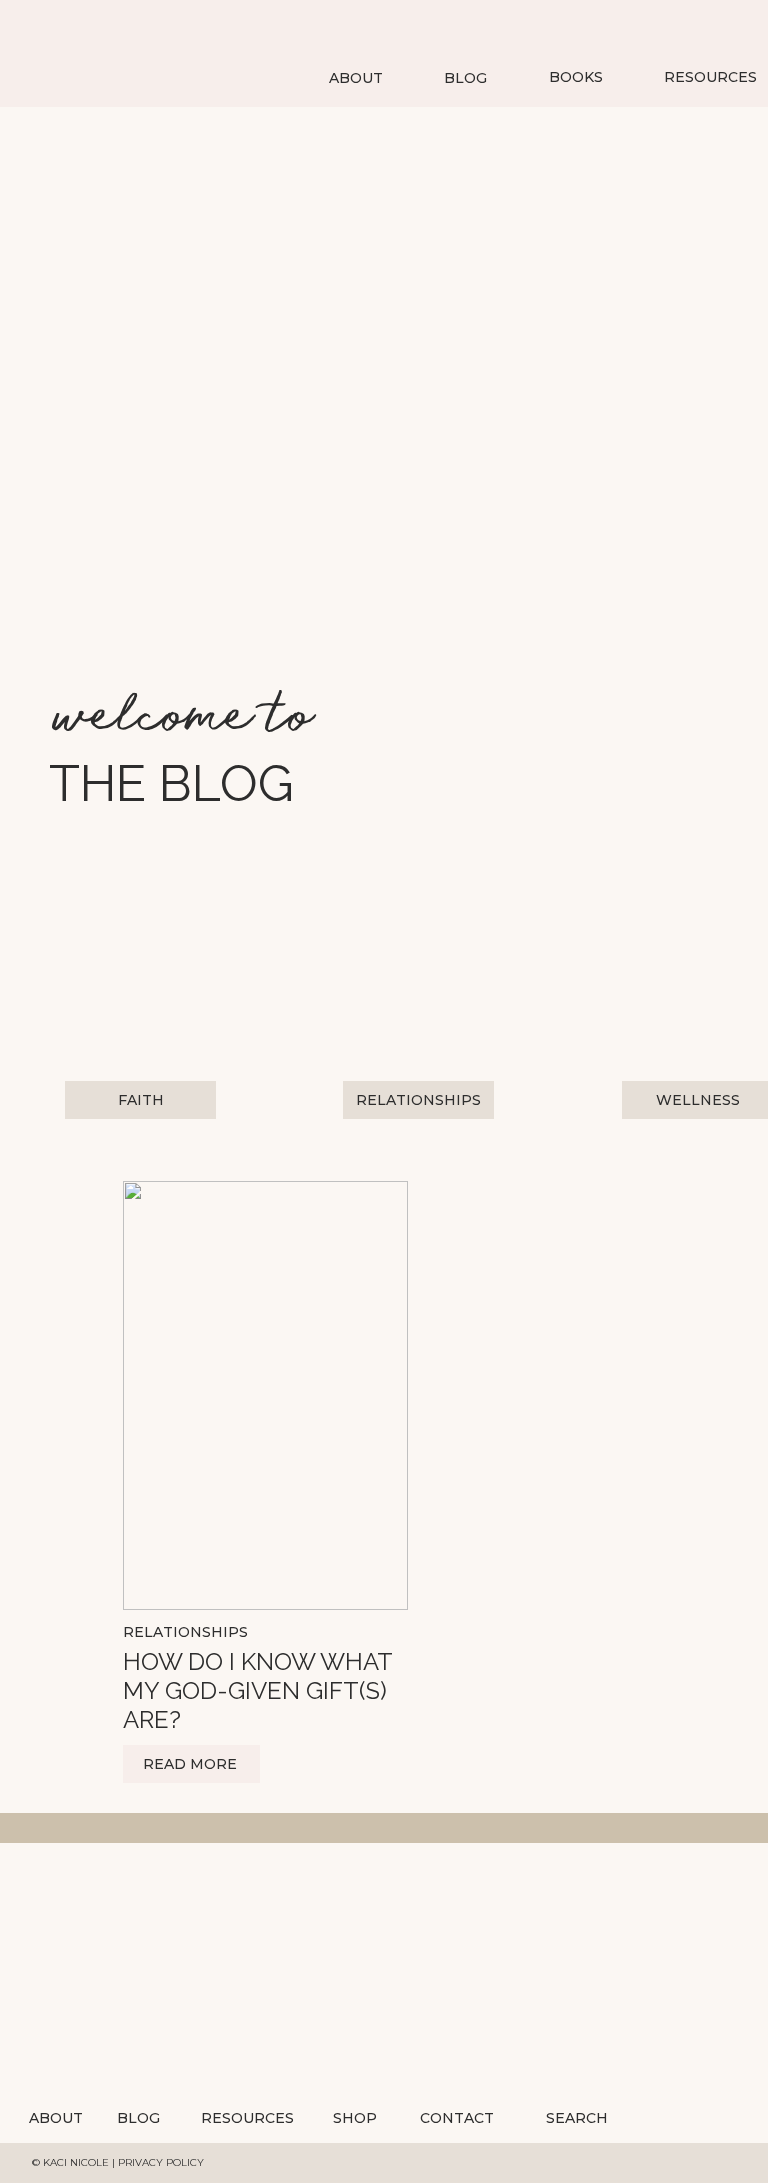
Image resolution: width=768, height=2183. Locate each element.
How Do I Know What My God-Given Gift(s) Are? (257, 1690)
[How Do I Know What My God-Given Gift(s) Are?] (265, 1395)
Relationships (185, 1632)
